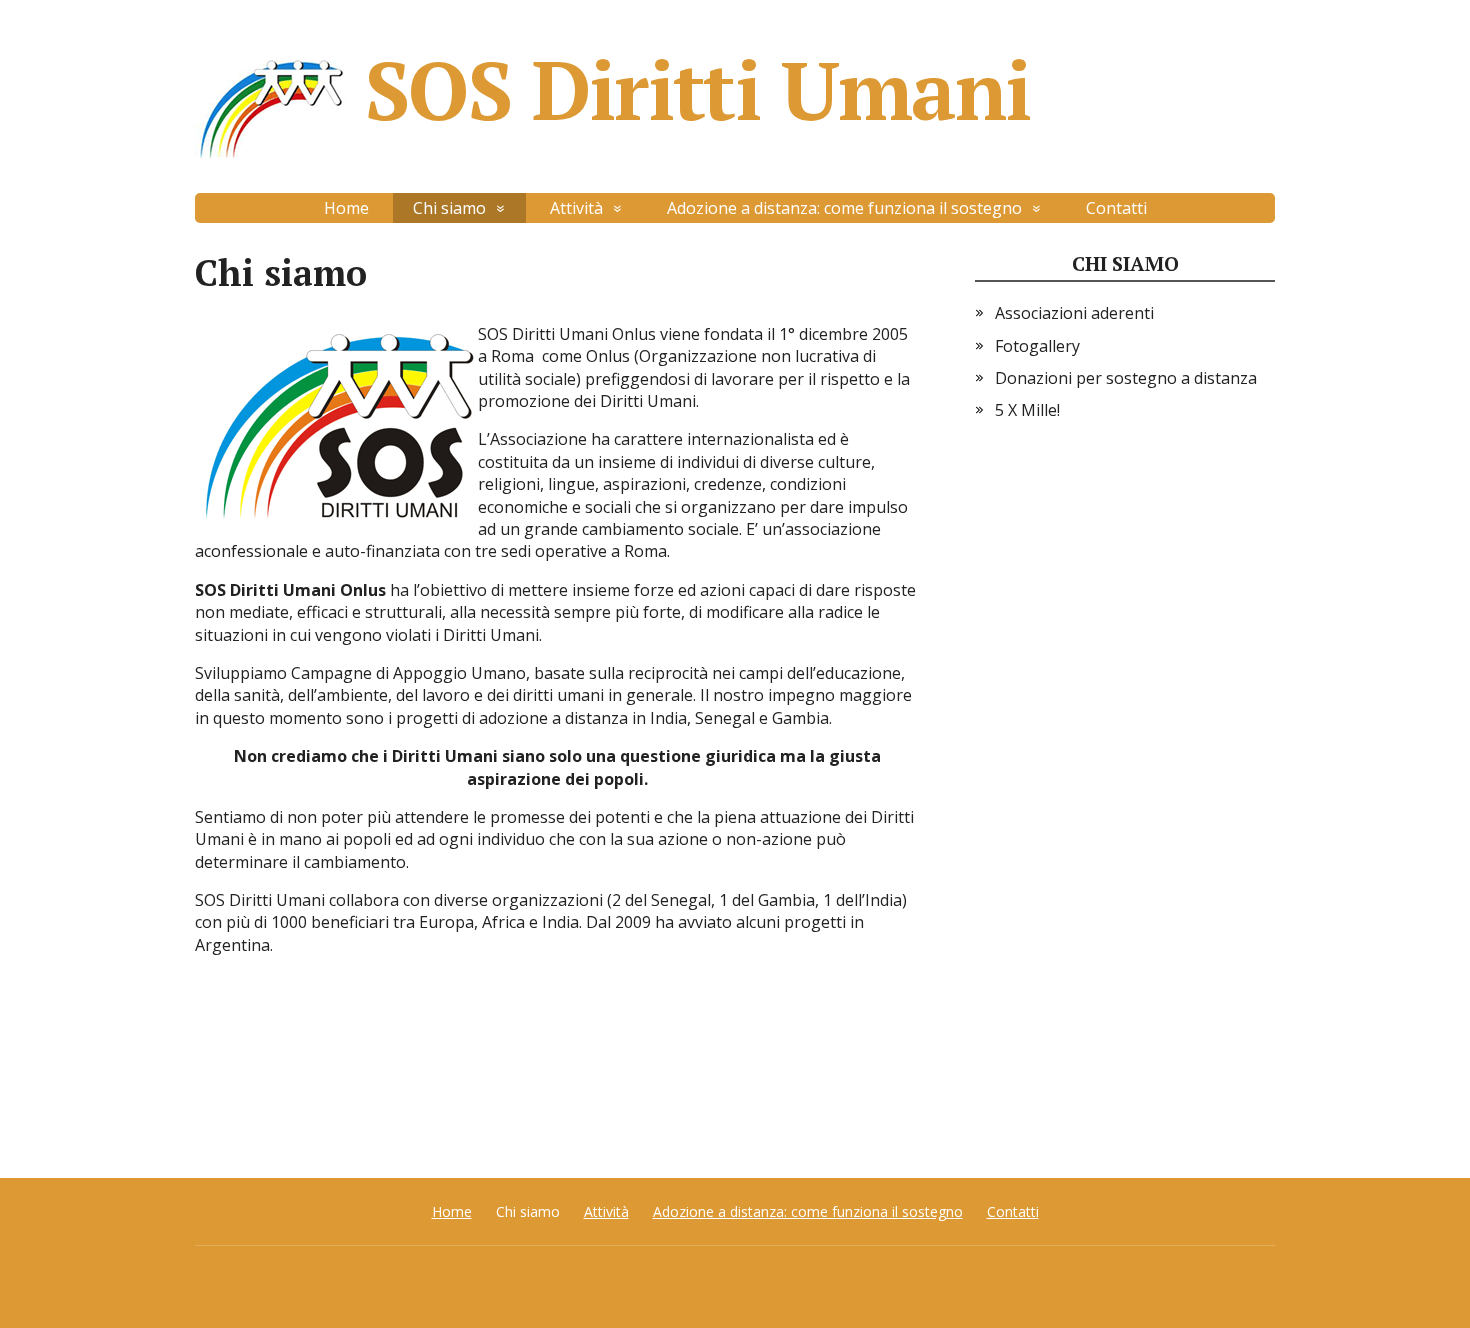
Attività (576, 208)
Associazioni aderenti (1074, 313)
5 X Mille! (1027, 410)
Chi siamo (1125, 263)
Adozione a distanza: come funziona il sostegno (844, 208)
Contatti (1116, 208)
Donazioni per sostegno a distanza (1126, 378)
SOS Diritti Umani (697, 96)
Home (346, 208)
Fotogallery (1037, 346)
